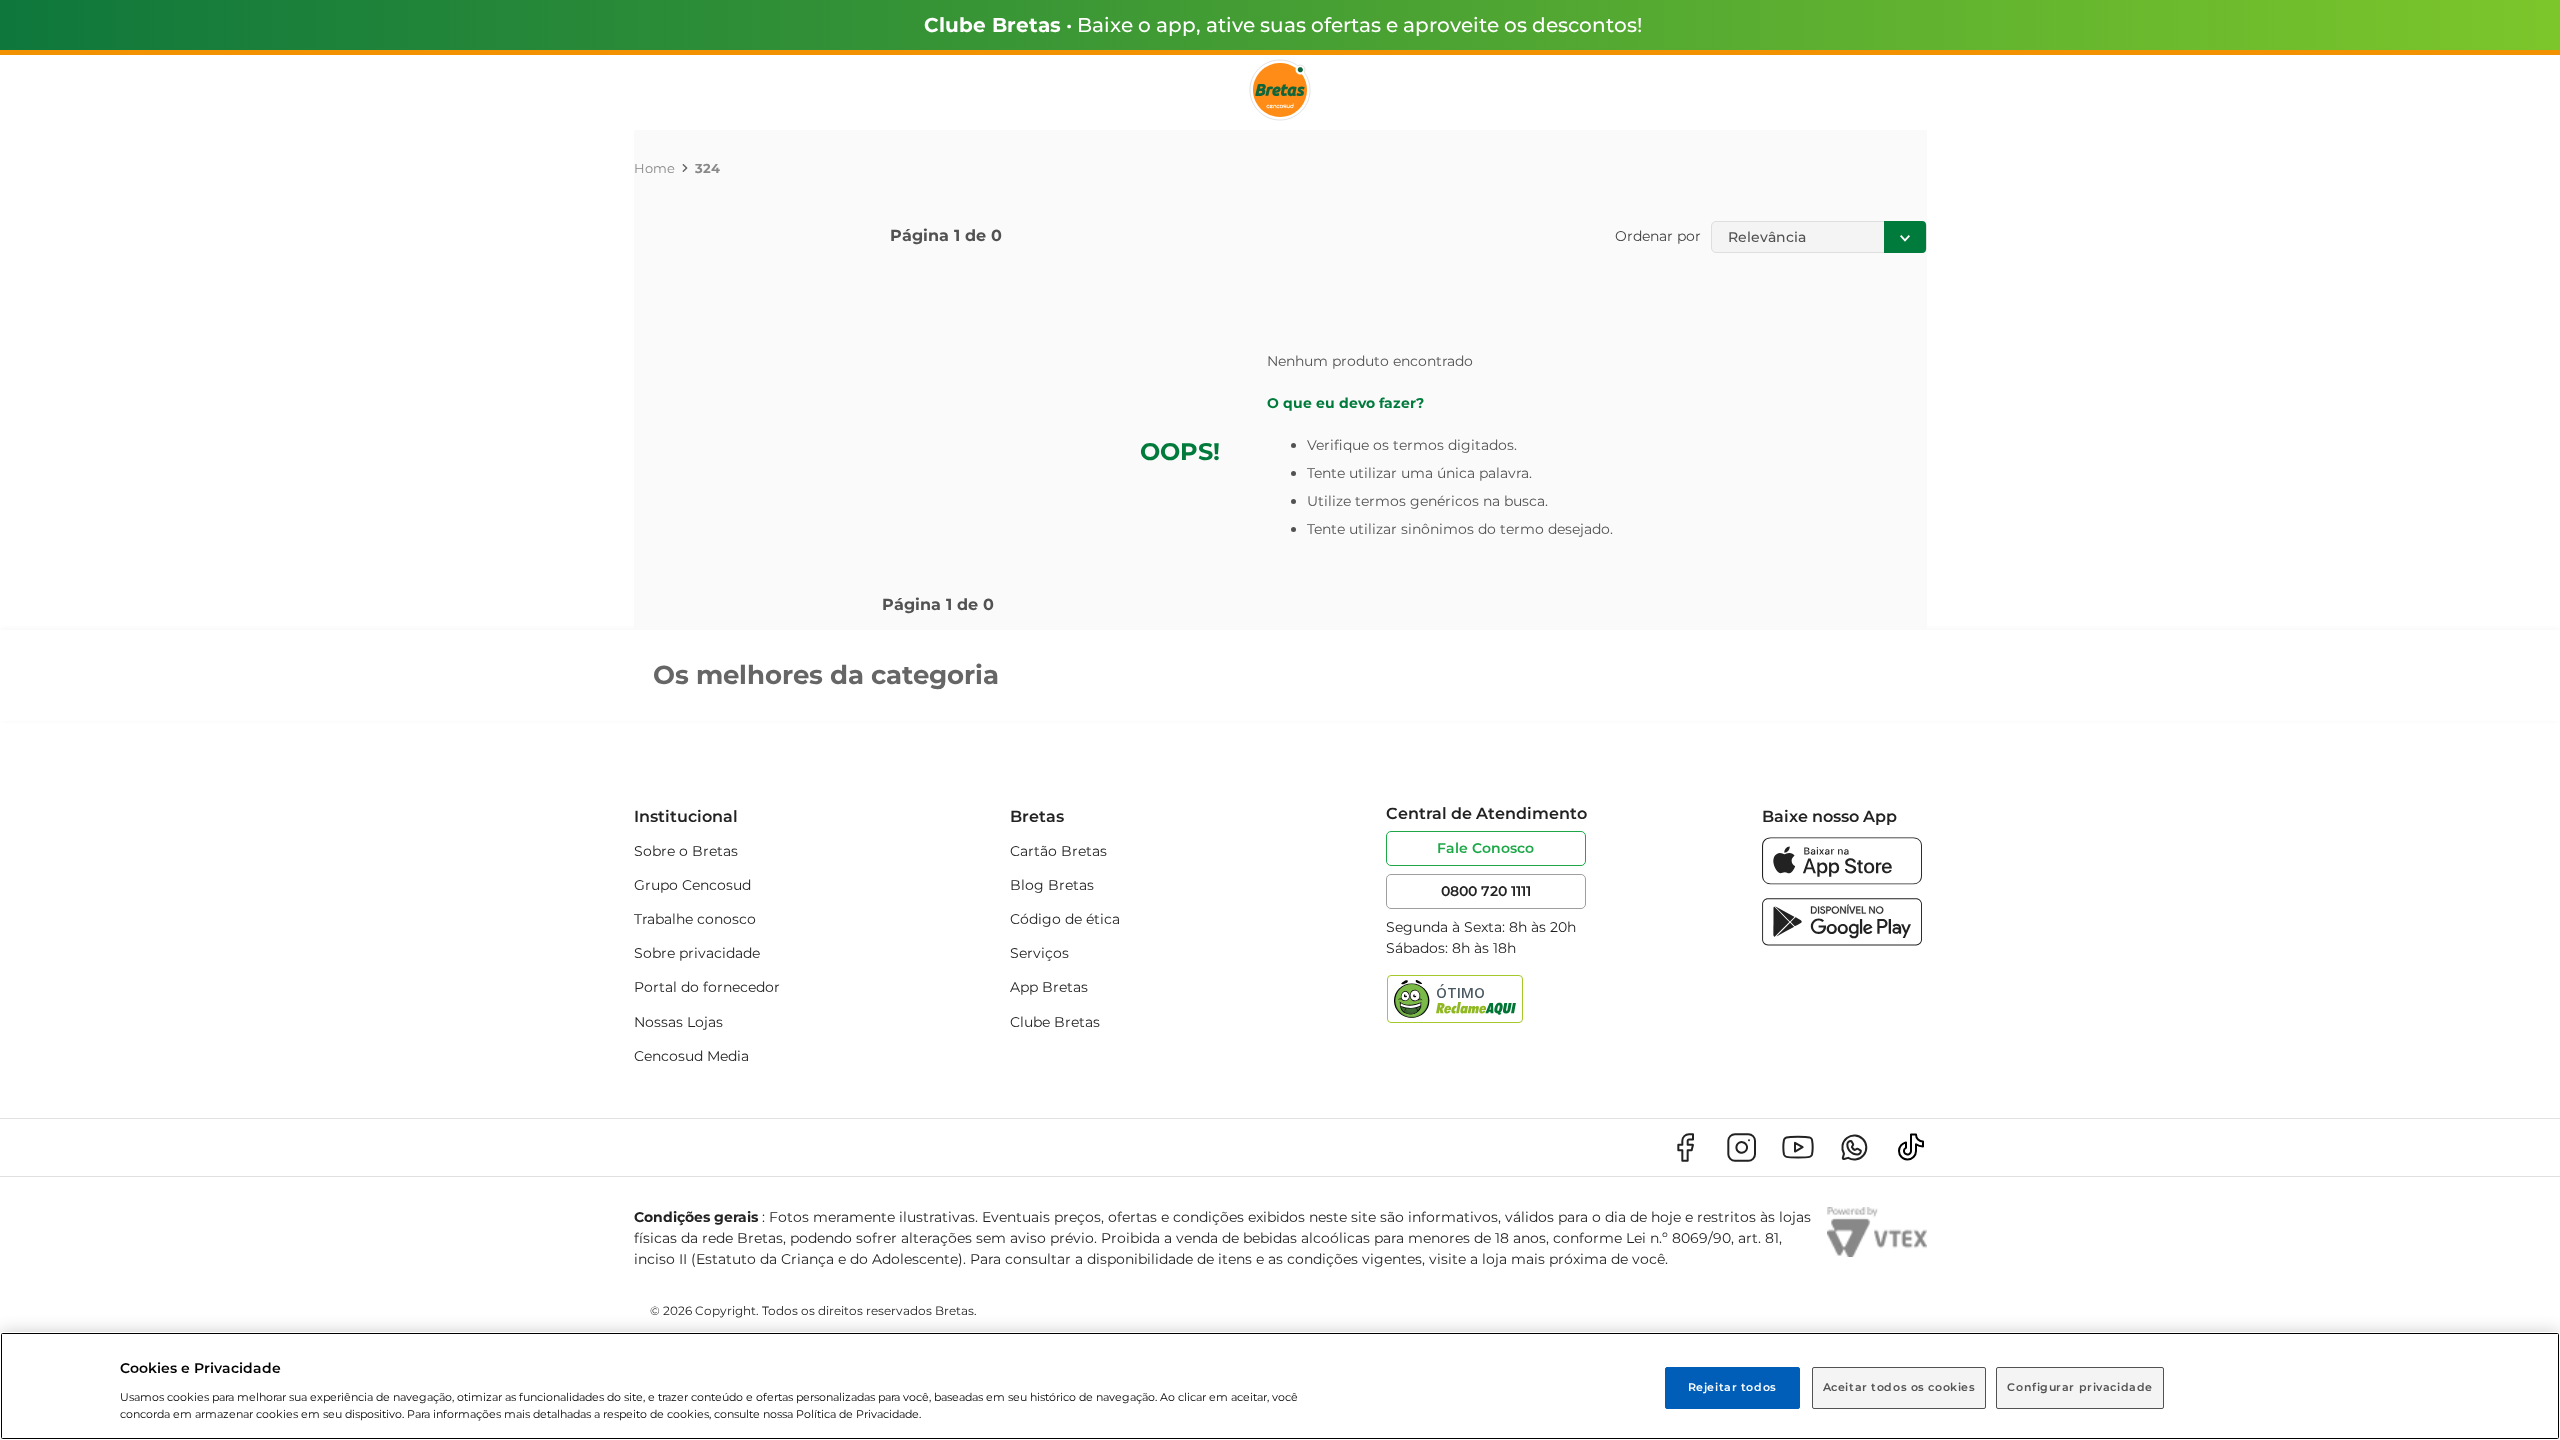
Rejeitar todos (1732, 1387)
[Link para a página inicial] (654, 168)
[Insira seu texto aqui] (1842, 879)
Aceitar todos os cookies (1899, 1387)
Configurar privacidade (2080, 1387)
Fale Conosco (1485, 848)
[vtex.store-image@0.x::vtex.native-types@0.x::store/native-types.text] (1685, 1147)
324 (707, 168)
